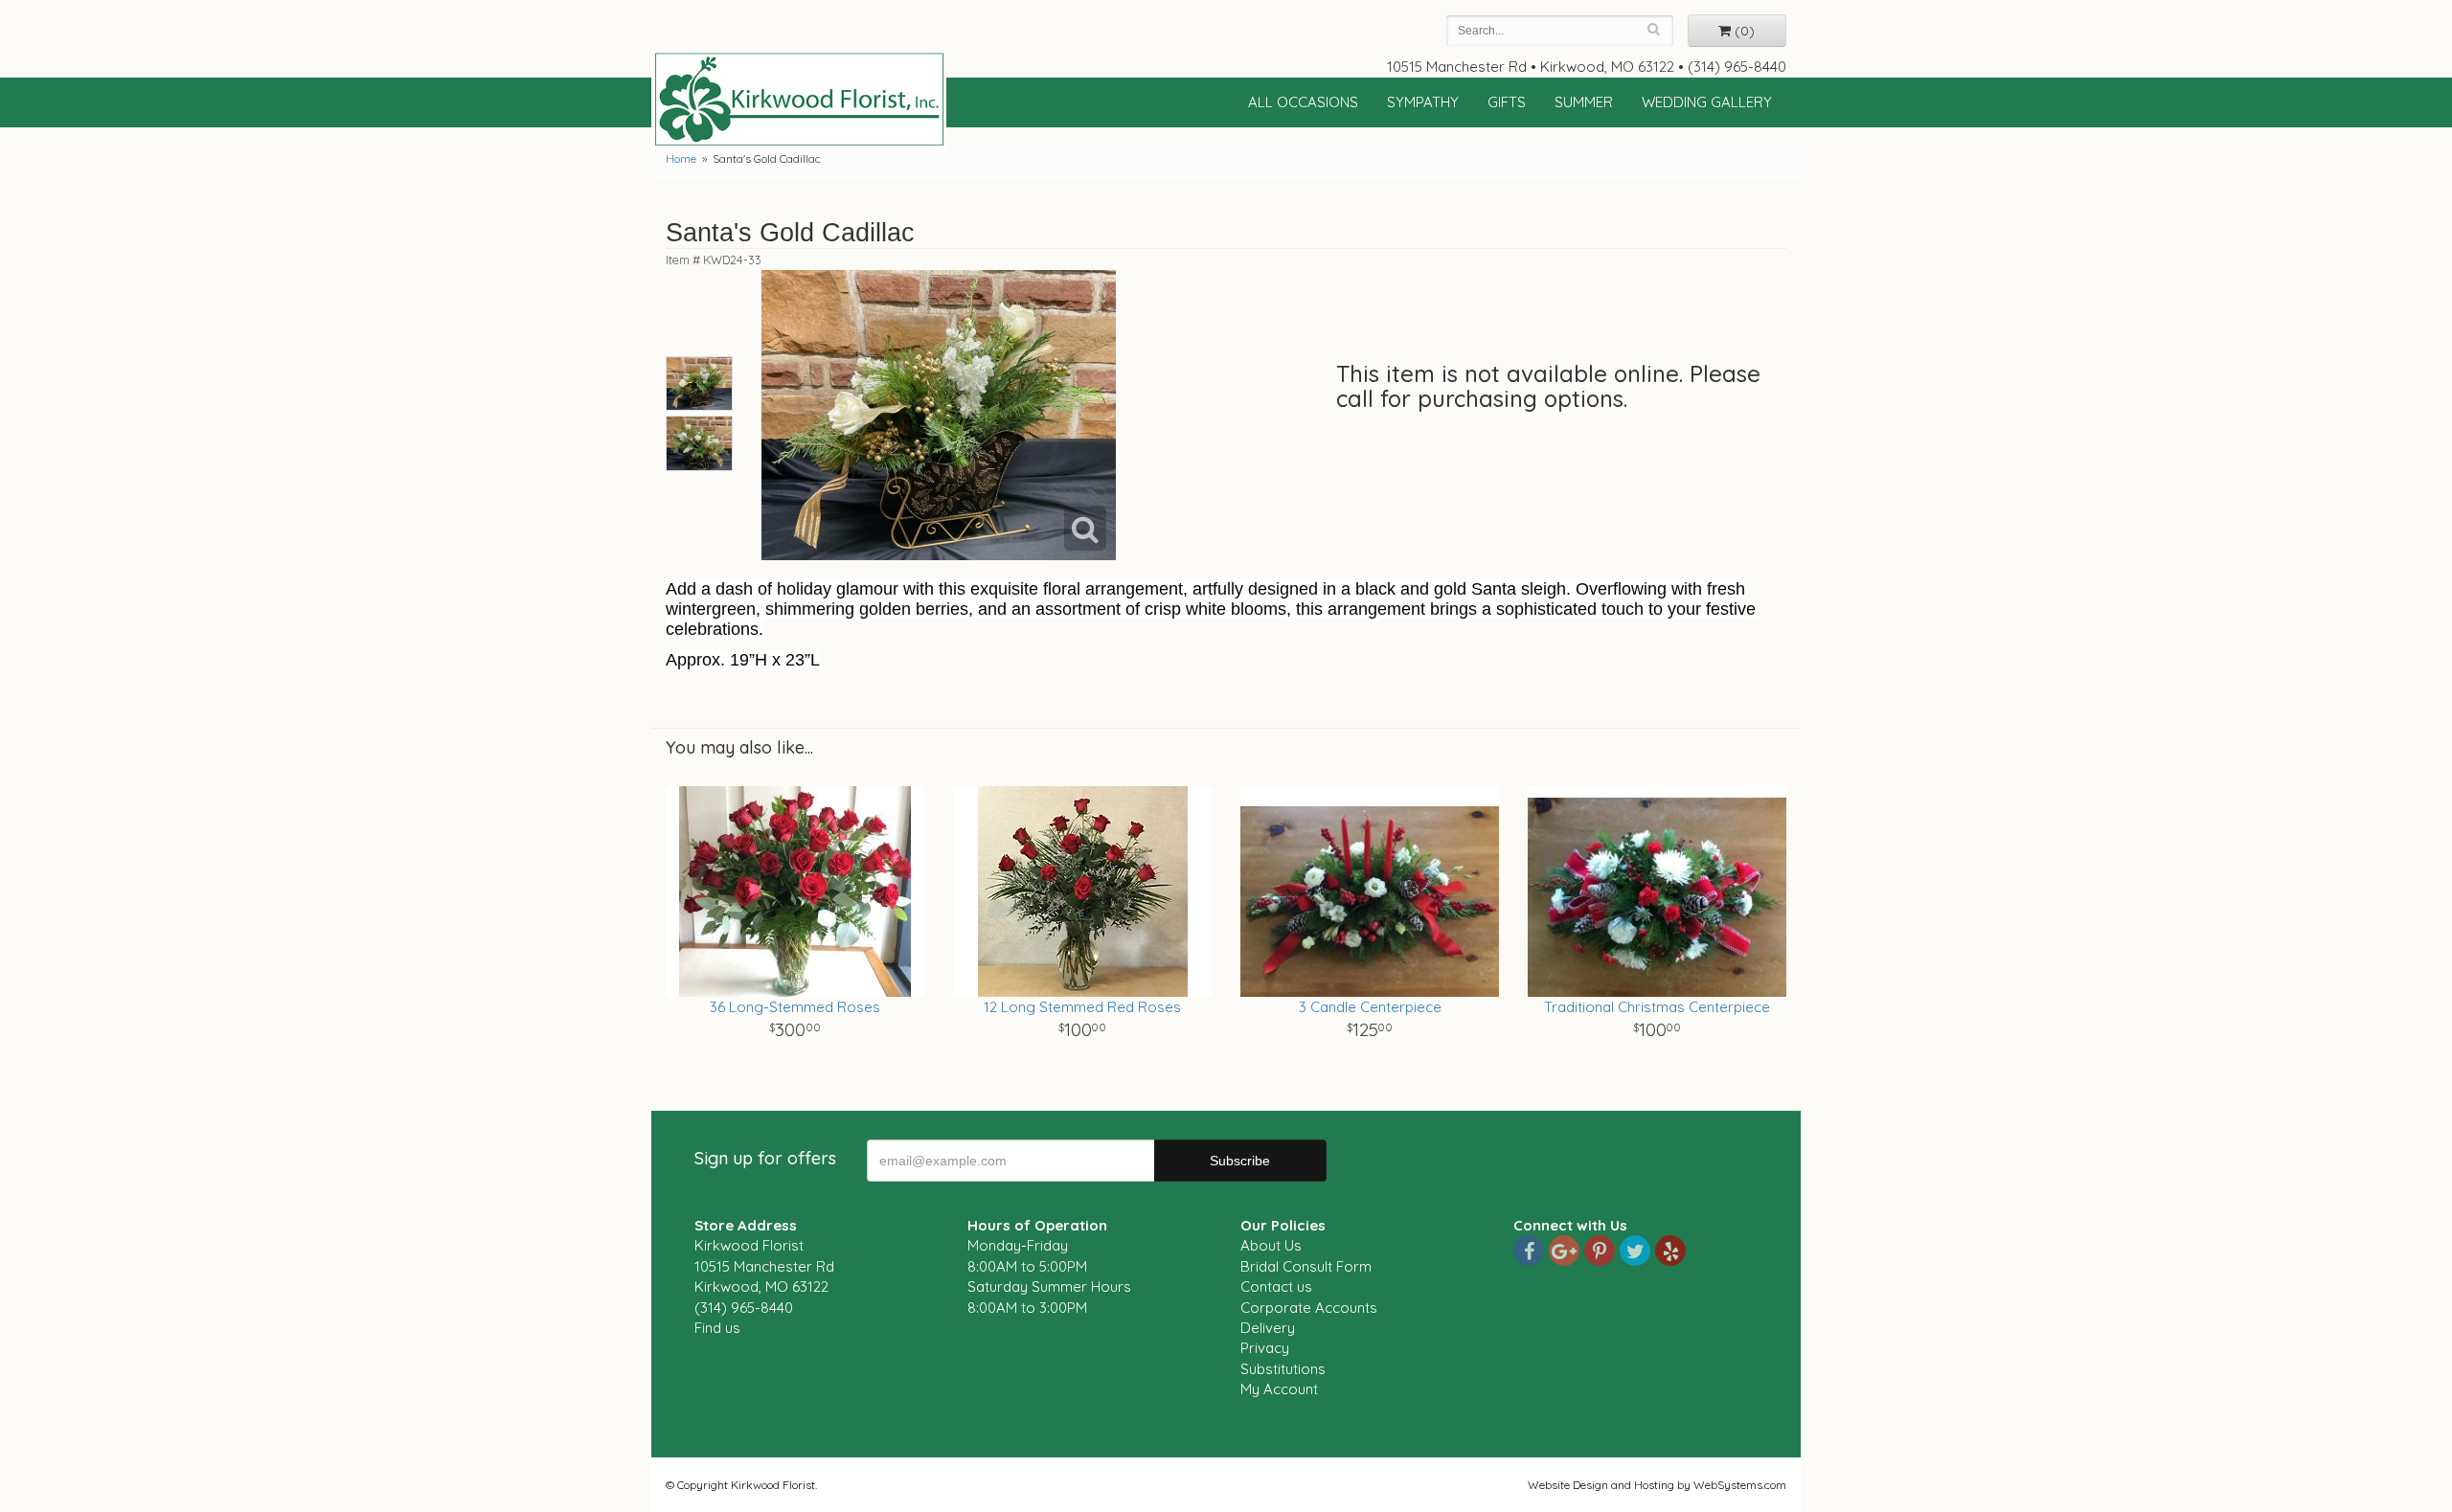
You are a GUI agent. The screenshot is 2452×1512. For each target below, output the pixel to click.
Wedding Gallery (1707, 102)
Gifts (1507, 102)
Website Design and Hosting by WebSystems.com (1657, 1485)
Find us (717, 1328)
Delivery (1268, 1328)
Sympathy (1423, 102)
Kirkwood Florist (799, 100)
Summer (1584, 102)
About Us (1271, 1245)
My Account (1279, 1389)
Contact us (1276, 1286)
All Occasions (1303, 102)
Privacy (1265, 1348)
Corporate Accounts (1309, 1308)
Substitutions (1283, 1369)
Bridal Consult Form (1306, 1266)
